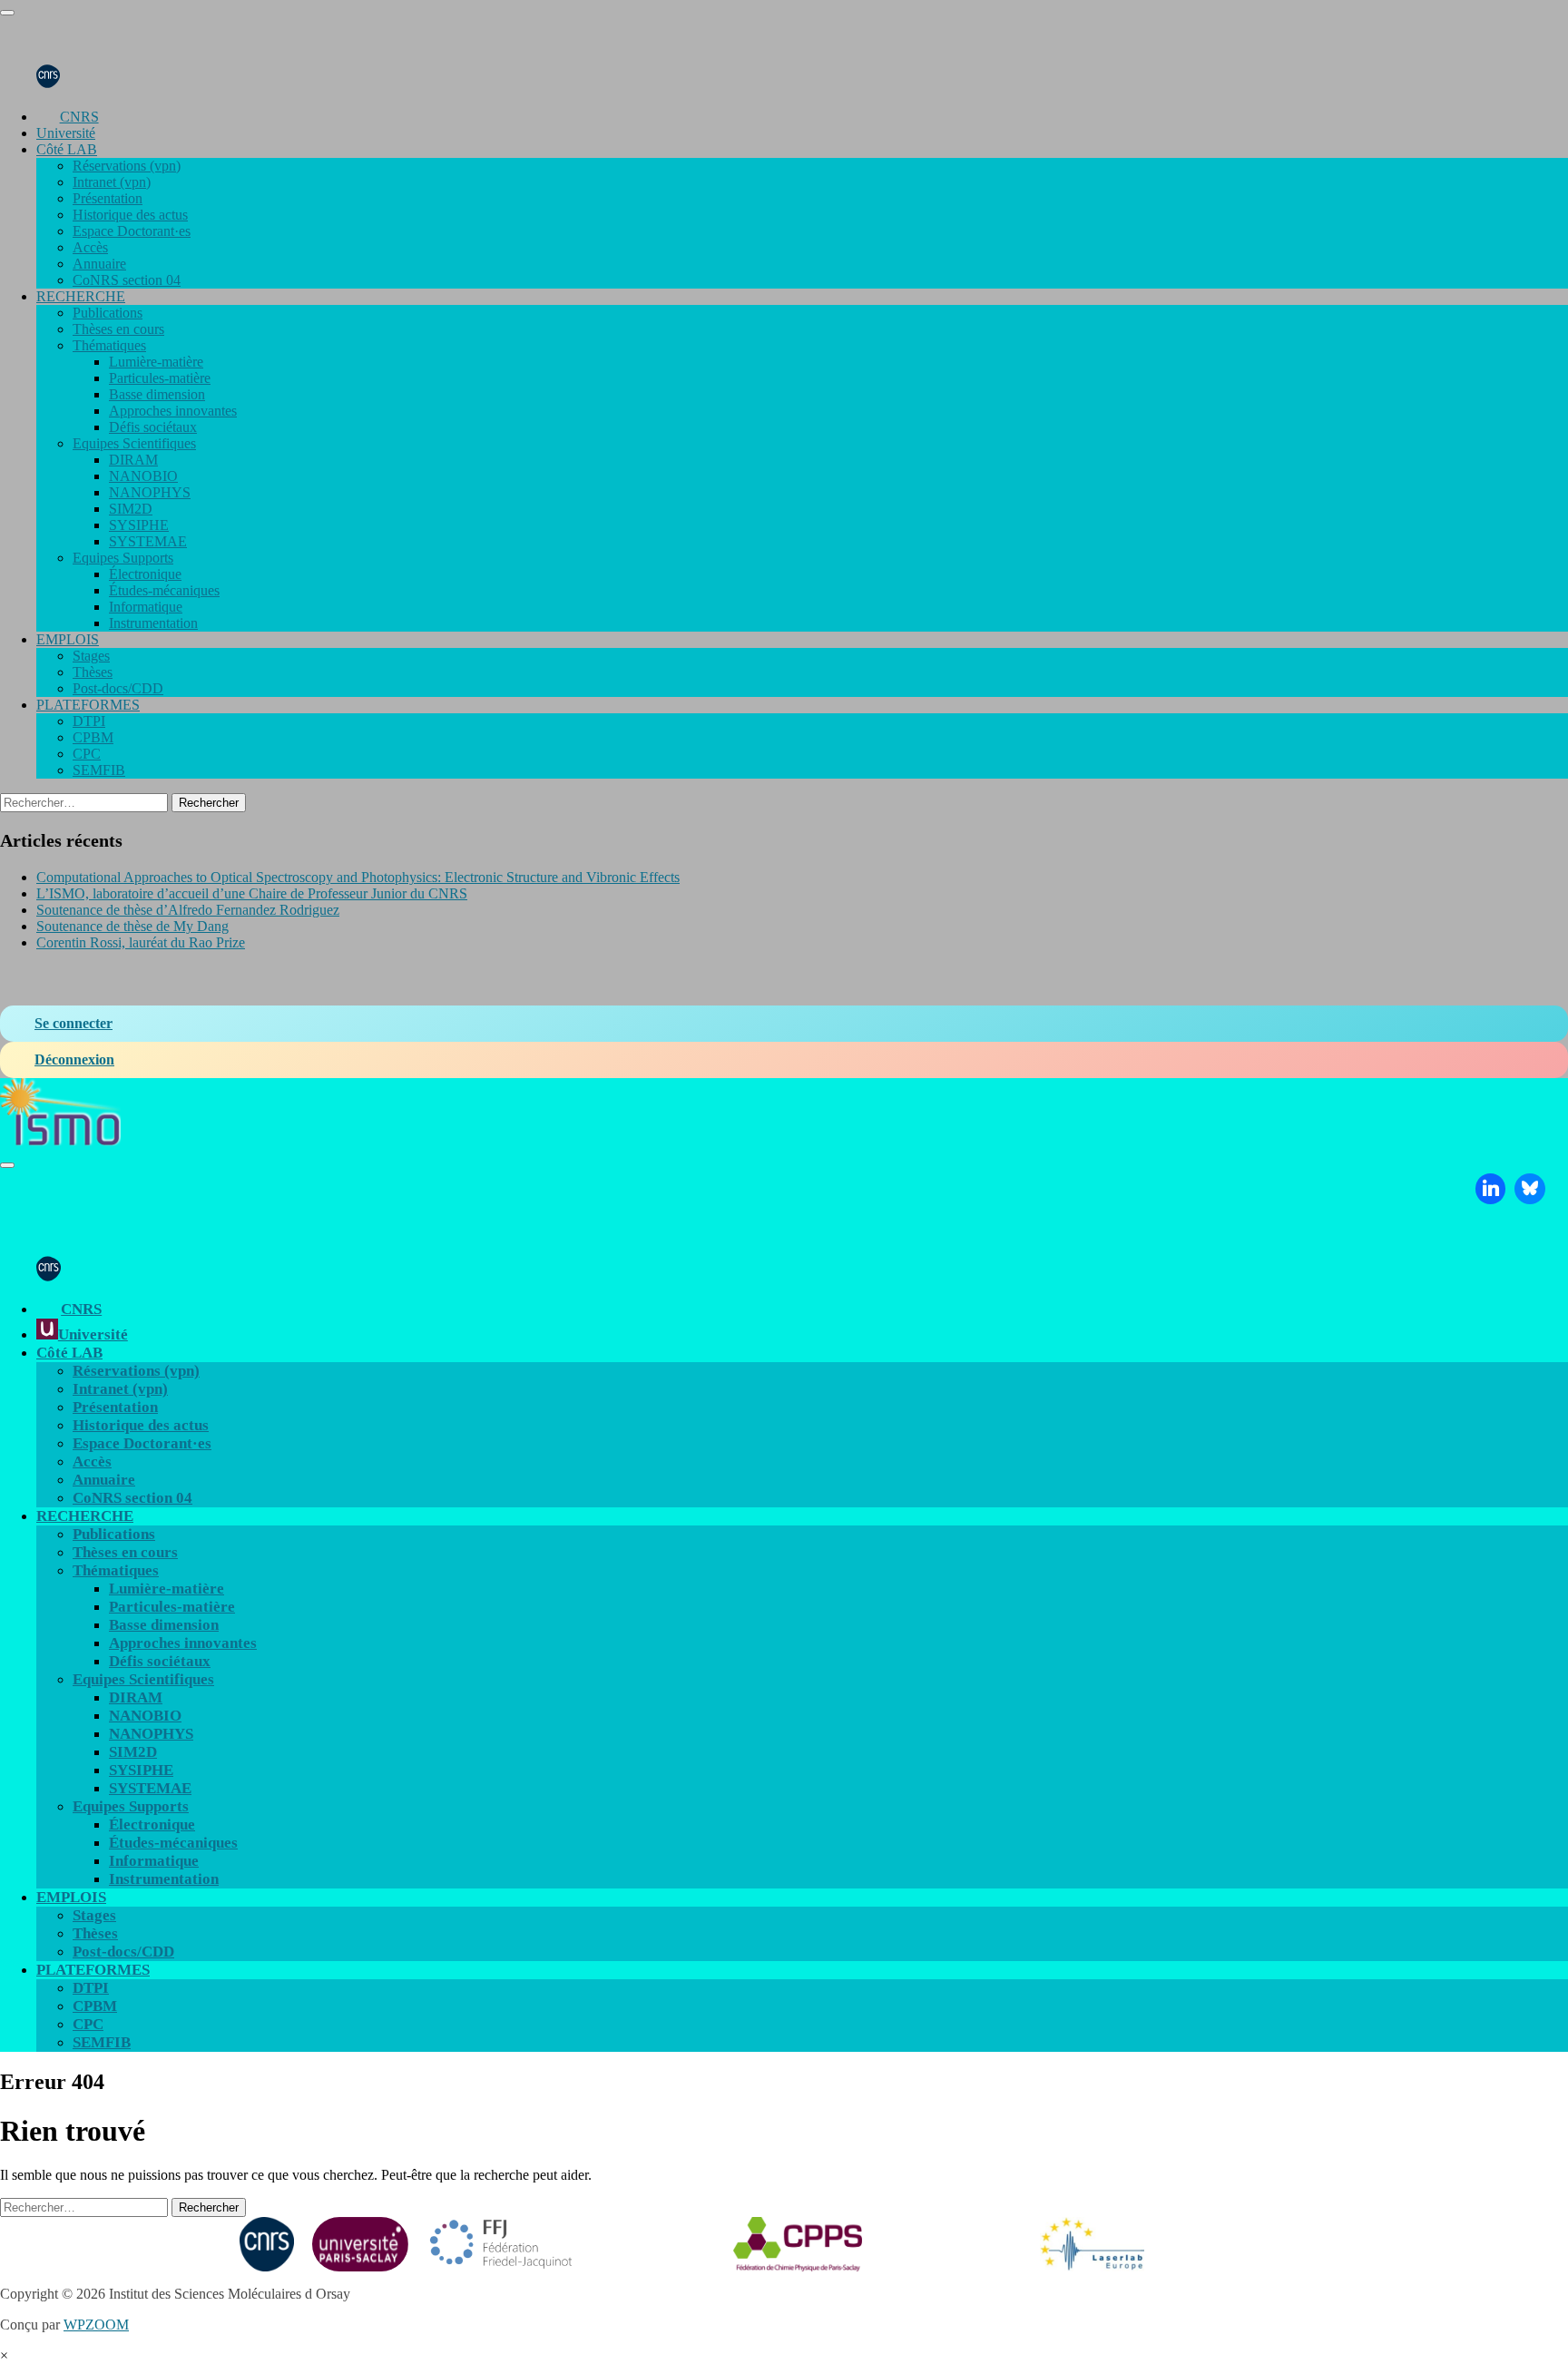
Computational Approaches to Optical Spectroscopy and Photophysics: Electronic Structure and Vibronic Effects (358, 877)
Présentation (108, 198)
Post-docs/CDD (118, 688)
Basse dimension (157, 394)
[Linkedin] (1491, 1189)
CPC (87, 754)
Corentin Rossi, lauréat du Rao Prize (141, 942)
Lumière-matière (156, 362)
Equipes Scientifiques (134, 443)
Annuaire (99, 264)
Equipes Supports (123, 558)
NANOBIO (143, 476)
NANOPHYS (150, 492)
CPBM (93, 737)
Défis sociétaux (153, 427)
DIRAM (133, 460)
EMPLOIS (68, 639)
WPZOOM (96, 2325)
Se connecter (73, 1023)
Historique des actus (130, 215)
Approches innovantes (173, 411)
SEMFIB (99, 770)
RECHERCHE (81, 296)
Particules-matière (160, 378)
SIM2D (131, 509)
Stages (91, 656)
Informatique (146, 607)
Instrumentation (153, 623)
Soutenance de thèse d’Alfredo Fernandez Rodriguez (188, 910)
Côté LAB (67, 149)
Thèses (93, 672)
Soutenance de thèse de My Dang (132, 926)
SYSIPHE (139, 525)
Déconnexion (74, 1059)
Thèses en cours (118, 329)
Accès (90, 247)
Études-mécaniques (164, 590)
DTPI (89, 721)
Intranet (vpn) (112, 182)
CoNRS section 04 (127, 280)
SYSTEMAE (148, 541)
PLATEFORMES (88, 705)
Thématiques (109, 345)
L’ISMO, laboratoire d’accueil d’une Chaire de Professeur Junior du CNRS (252, 893)
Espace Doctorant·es (132, 231)
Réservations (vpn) (127, 166)
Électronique (145, 574)
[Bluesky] (1530, 1189)
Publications (108, 313)
